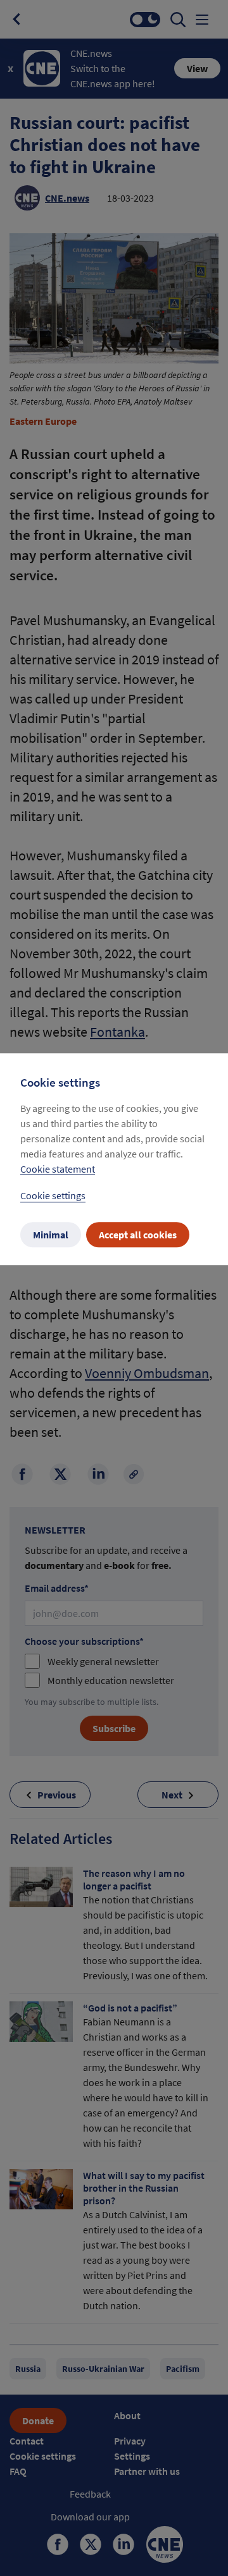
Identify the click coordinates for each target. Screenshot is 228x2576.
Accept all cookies (138, 1235)
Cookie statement (58, 1169)
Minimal (51, 1235)
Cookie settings (53, 1195)
